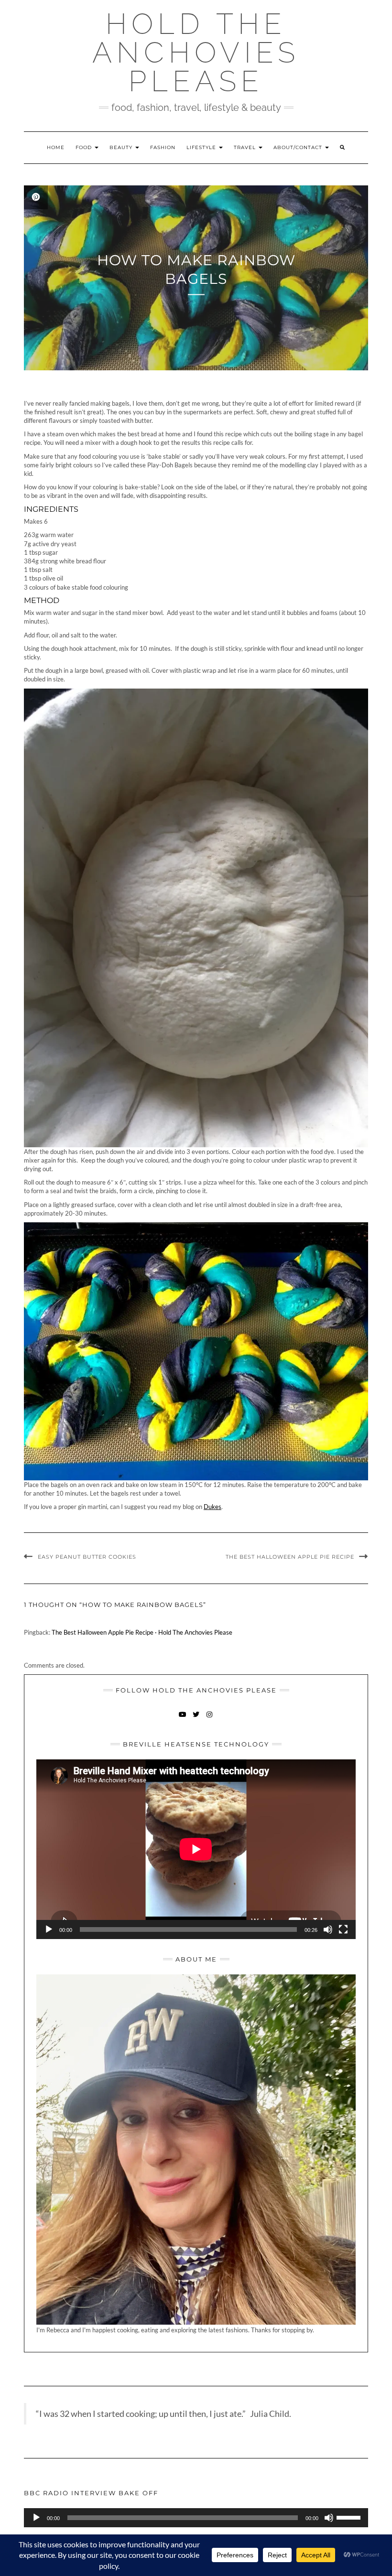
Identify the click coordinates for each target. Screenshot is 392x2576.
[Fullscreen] (343, 1929)
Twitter (196, 1719)
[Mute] (328, 1929)
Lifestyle (202, 147)
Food (85, 147)
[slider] (350, 2517)
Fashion (163, 147)
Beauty (122, 147)
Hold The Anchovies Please (196, 53)
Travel (246, 147)
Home (56, 147)
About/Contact (299, 147)
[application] (196, 1849)
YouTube (183, 1719)
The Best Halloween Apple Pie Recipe (290, 1557)
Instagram (210, 1719)
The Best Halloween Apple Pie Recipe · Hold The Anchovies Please (142, 1632)
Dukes (212, 1507)
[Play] (49, 1929)
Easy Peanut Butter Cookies (87, 1557)
